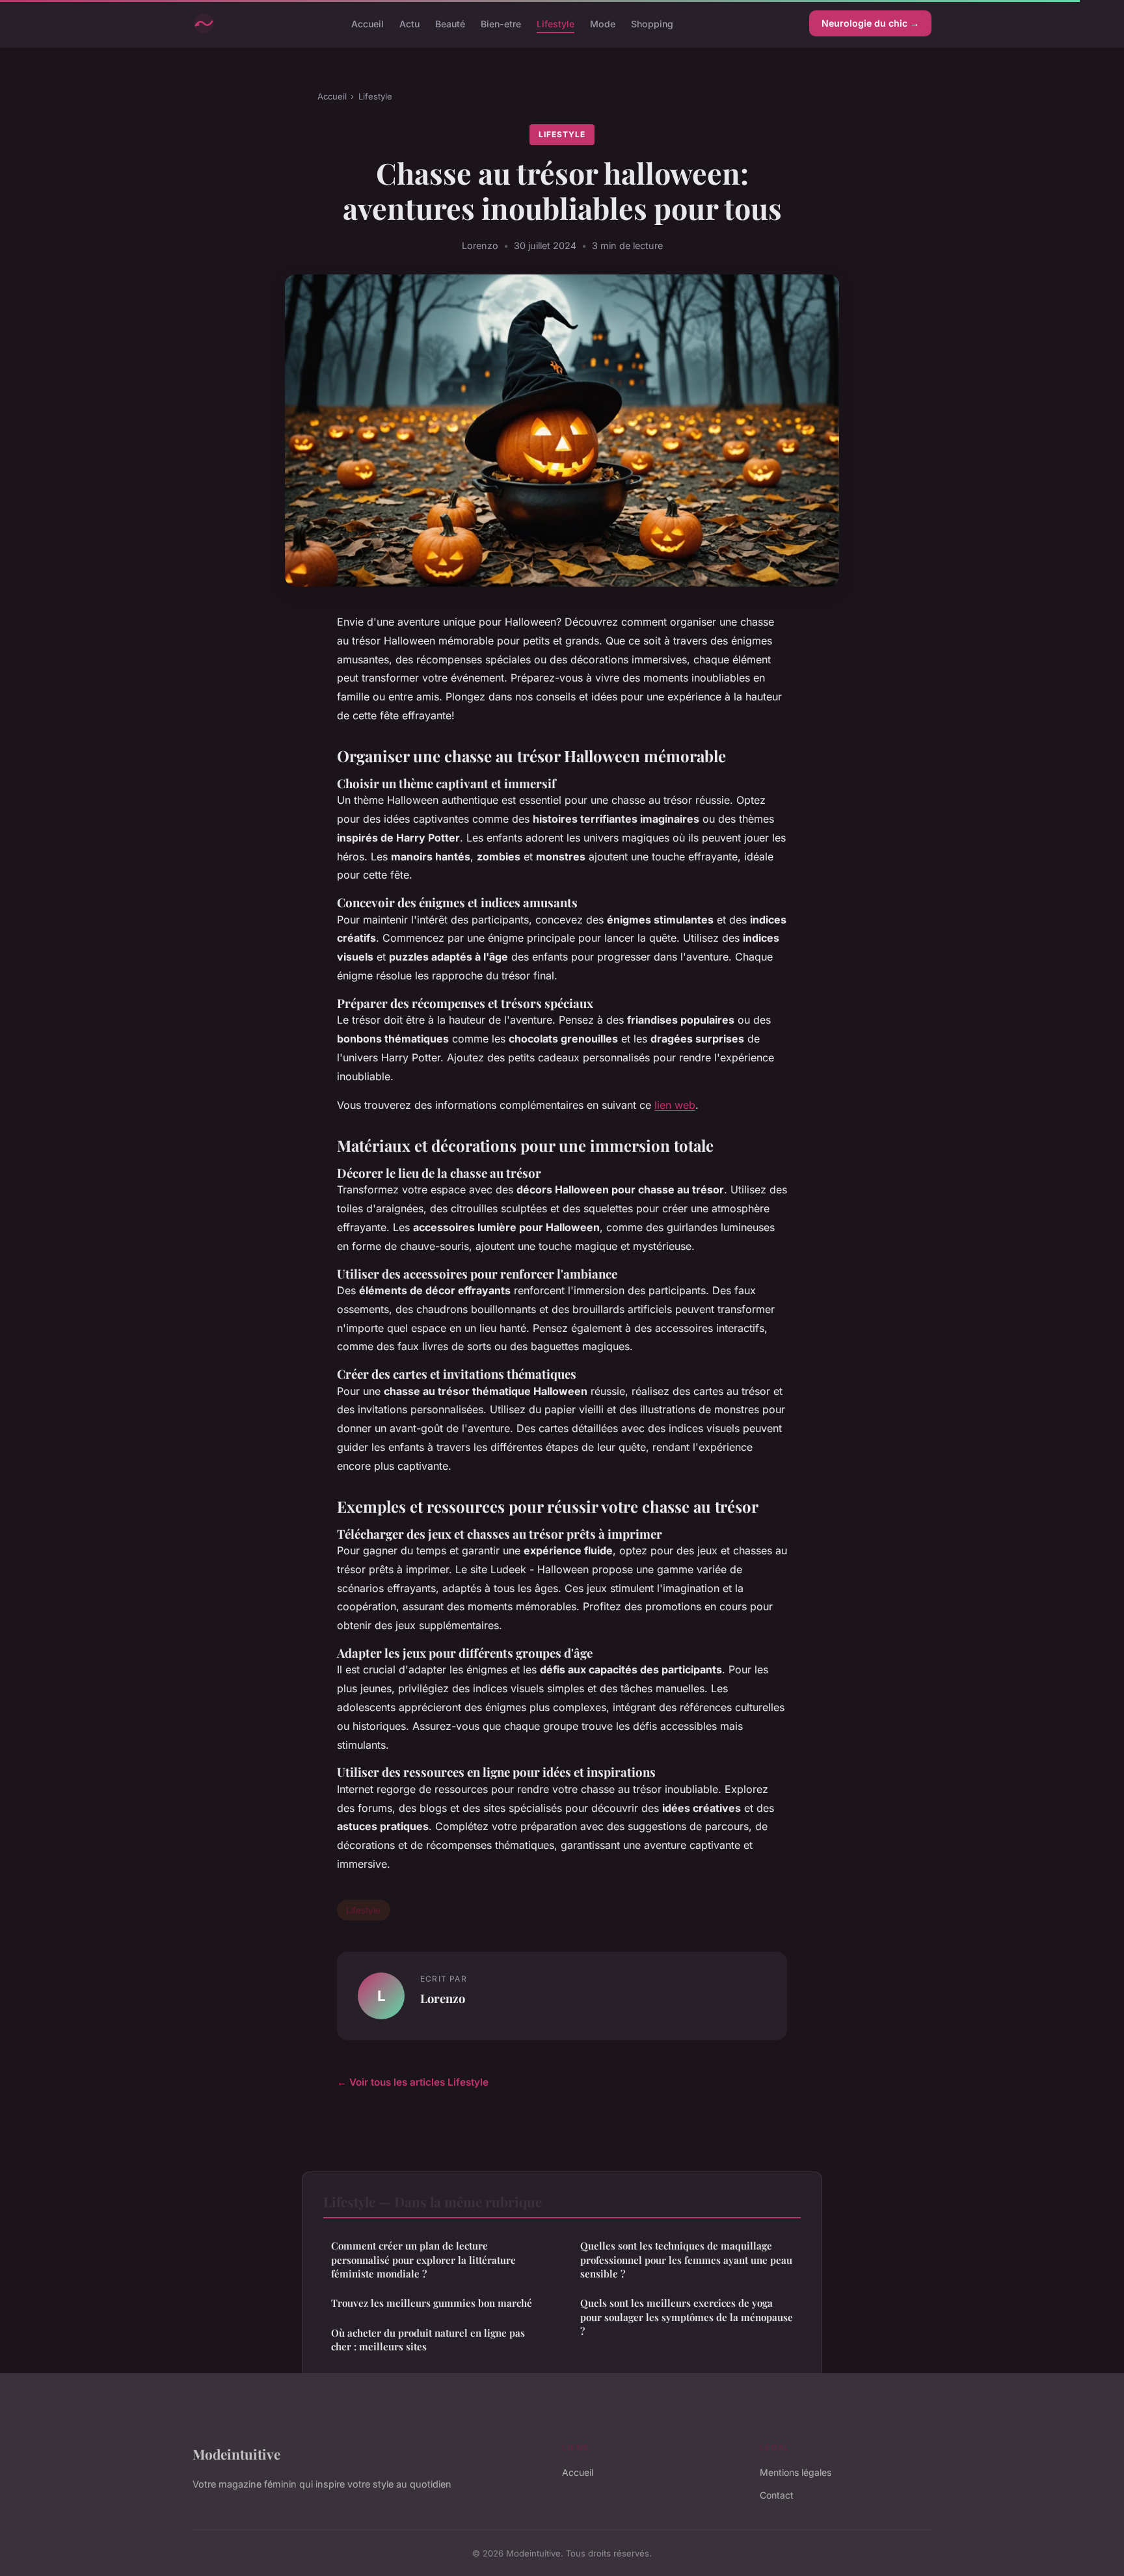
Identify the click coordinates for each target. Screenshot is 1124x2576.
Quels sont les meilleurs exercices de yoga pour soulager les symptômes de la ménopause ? (687, 2317)
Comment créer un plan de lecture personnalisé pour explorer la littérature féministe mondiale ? (423, 2260)
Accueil (368, 23)
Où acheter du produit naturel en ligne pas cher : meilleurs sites (428, 2340)
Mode (603, 23)
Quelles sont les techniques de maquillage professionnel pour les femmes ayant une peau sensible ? (686, 2260)
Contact (777, 2495)
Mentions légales (796, 2472)
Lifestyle (555, 23)
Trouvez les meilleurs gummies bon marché (432, 2303)
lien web (675, 1105)
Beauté (450, 23)
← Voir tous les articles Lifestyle (413, 2082)
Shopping (652, 23)
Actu (409, 23)
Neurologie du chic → (870, 23)
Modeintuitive (236, 2454)
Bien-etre (501, 23)
